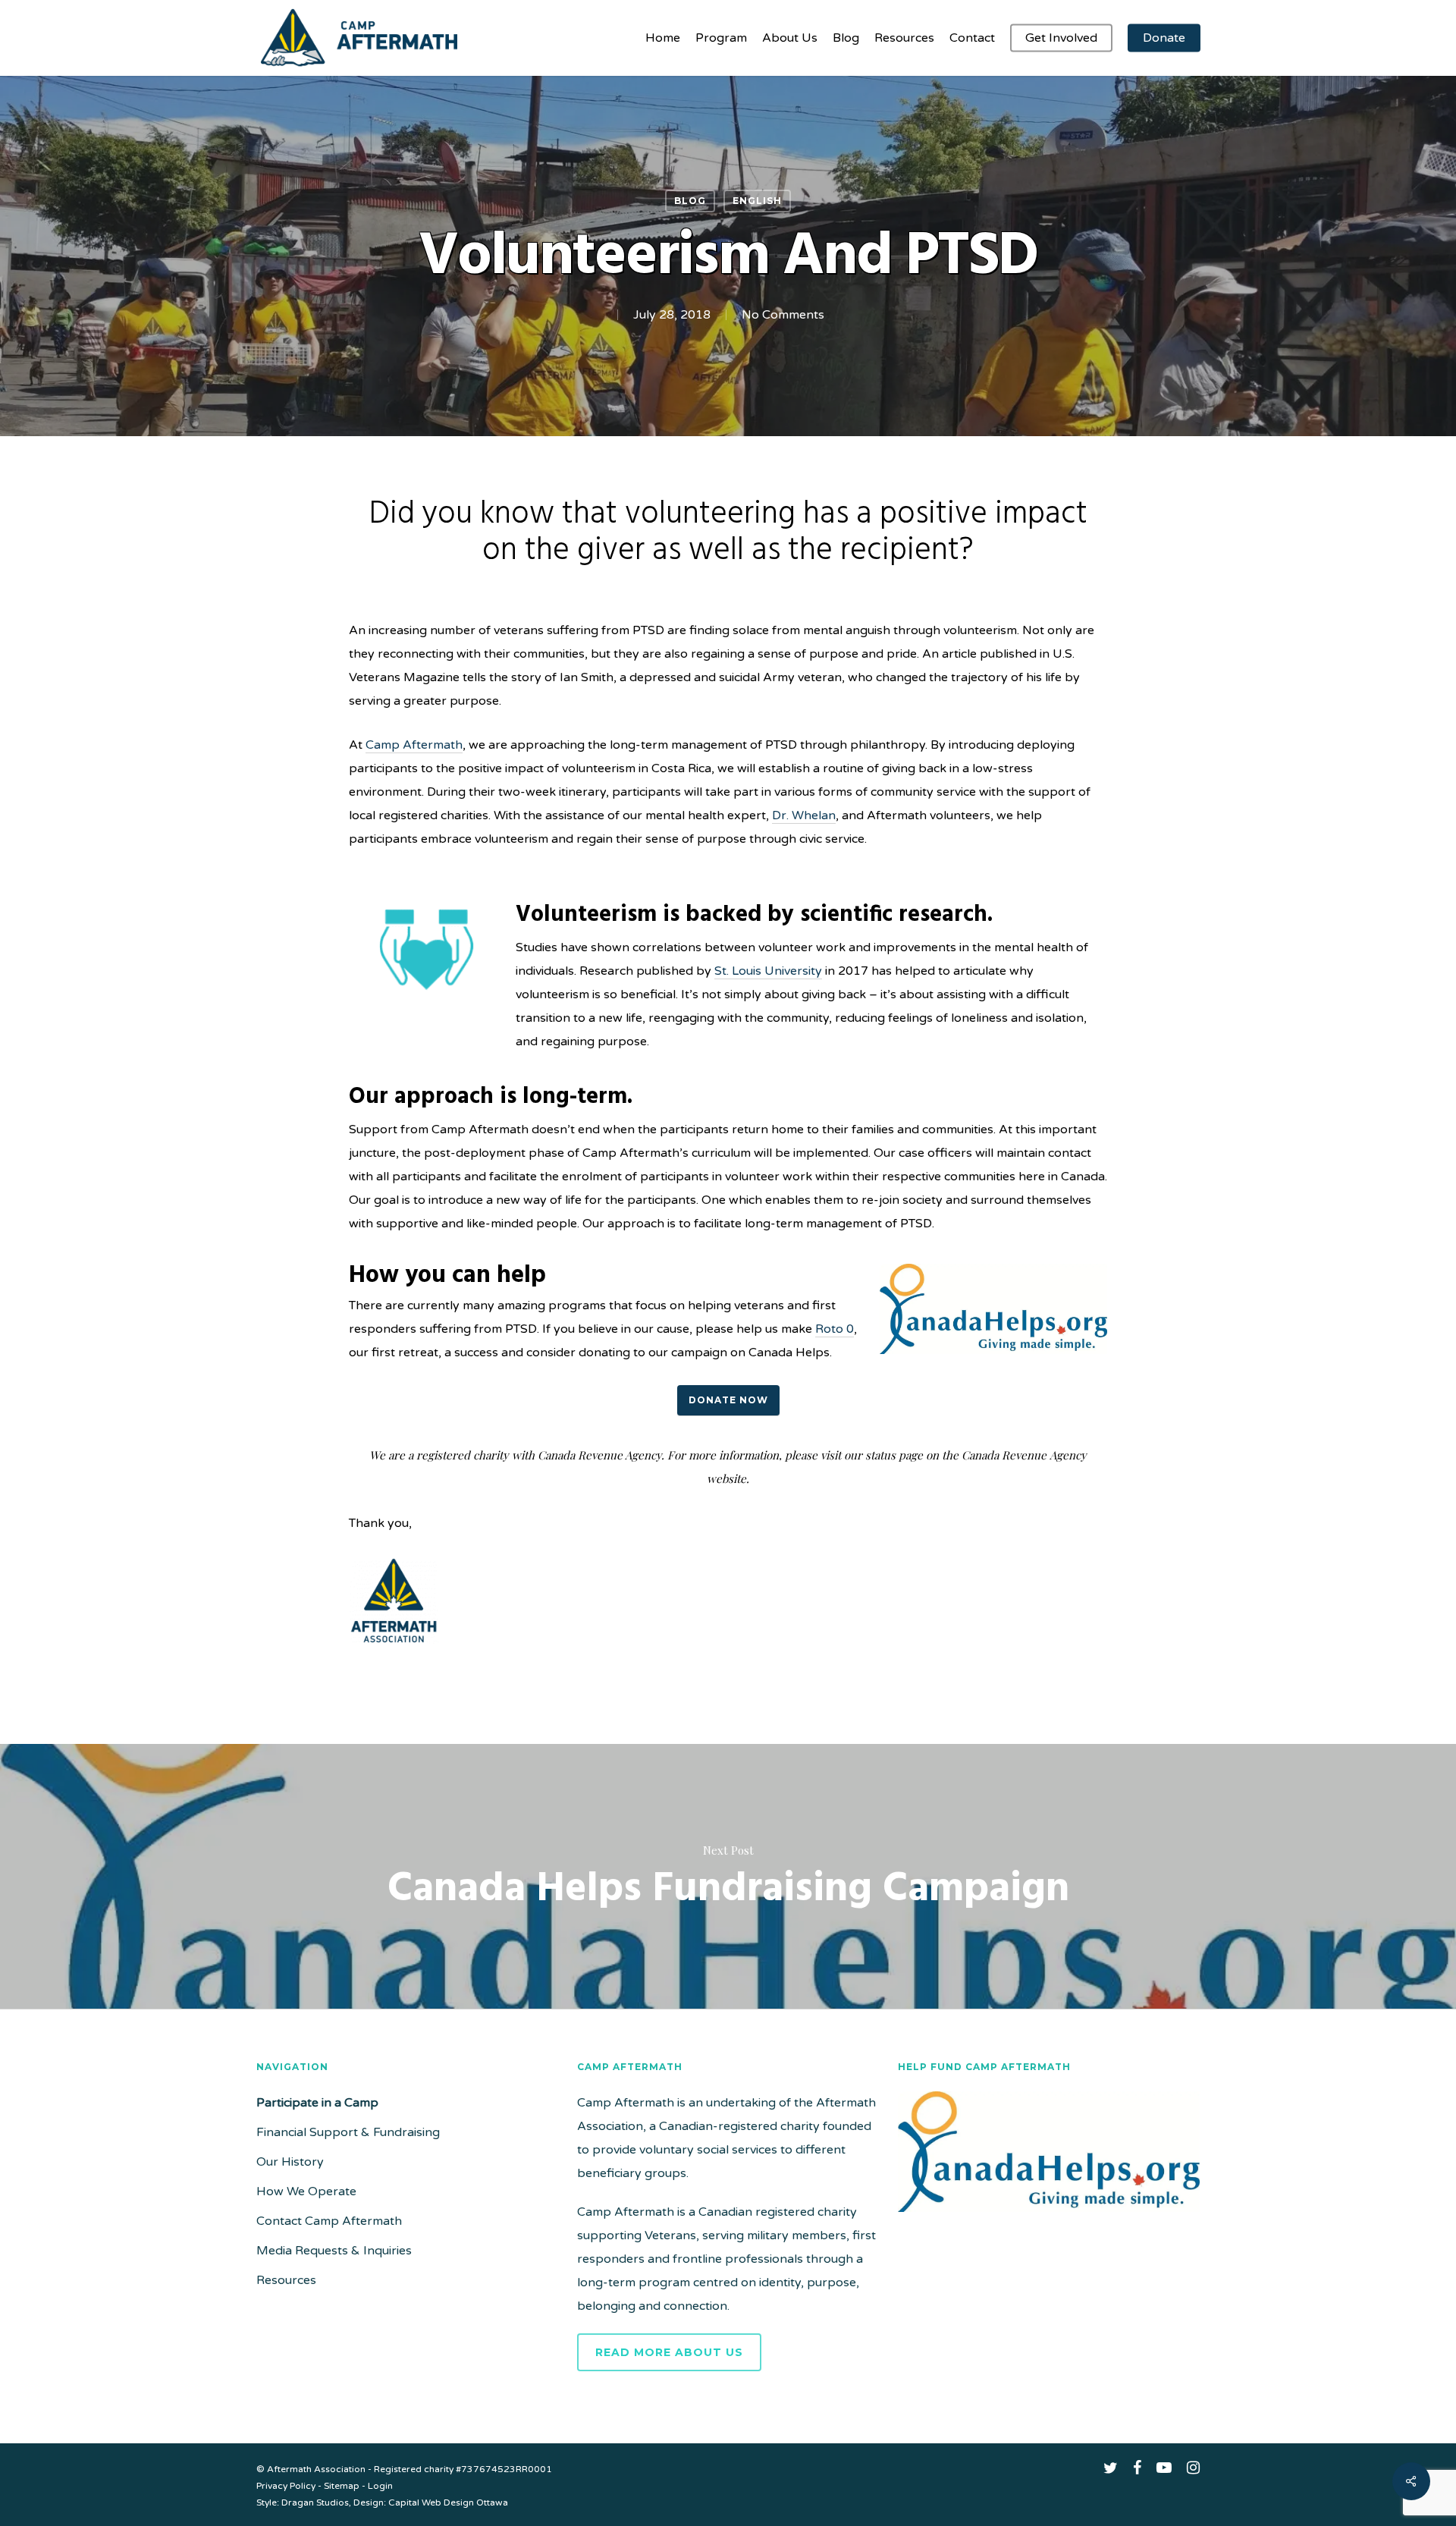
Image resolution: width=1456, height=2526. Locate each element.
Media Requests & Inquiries (334, 2251)
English (757, 201)
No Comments (783, 315)
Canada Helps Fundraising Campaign (728, 1877)
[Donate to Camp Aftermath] (1049, 2220)
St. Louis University (768, 971)
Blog (690, 201)
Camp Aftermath (414, 745)
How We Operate (306, 2191)
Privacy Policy (286, 2486)
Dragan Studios (315, 2502)
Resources (286, 2280)
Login (380, 2486)
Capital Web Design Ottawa (448, 2502)
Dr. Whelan (804, 815)
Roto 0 (835, 1329)
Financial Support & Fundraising (348, 2132)
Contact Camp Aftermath (329, 2221)
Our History (290, 2162)
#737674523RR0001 (504, 2469)
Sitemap (342, 2486)
